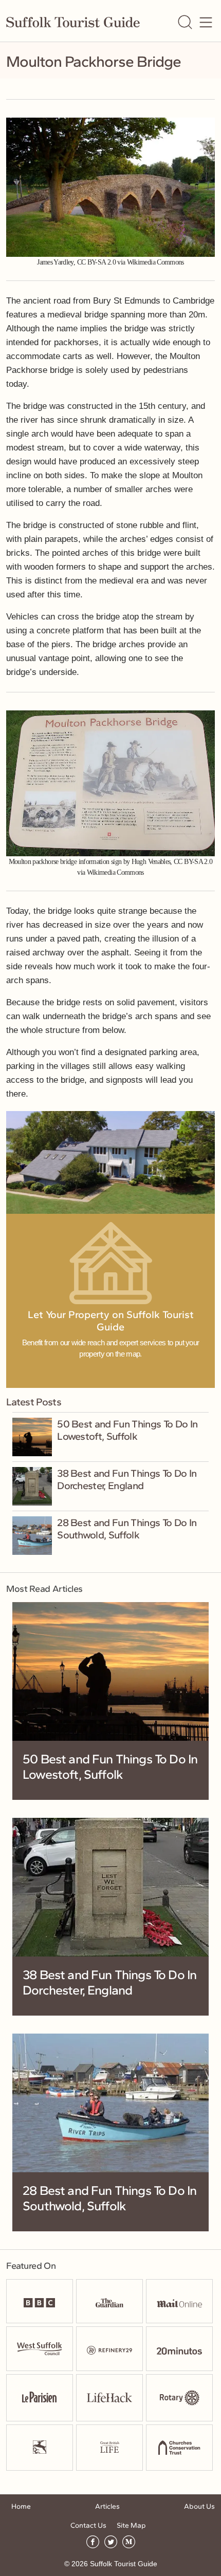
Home (21, 2506)
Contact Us (88, 2525)
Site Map (131, 2525)
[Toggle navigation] (206, 22)
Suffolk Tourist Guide (124, 2564)
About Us (199, 2506)
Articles (107, 2506)
